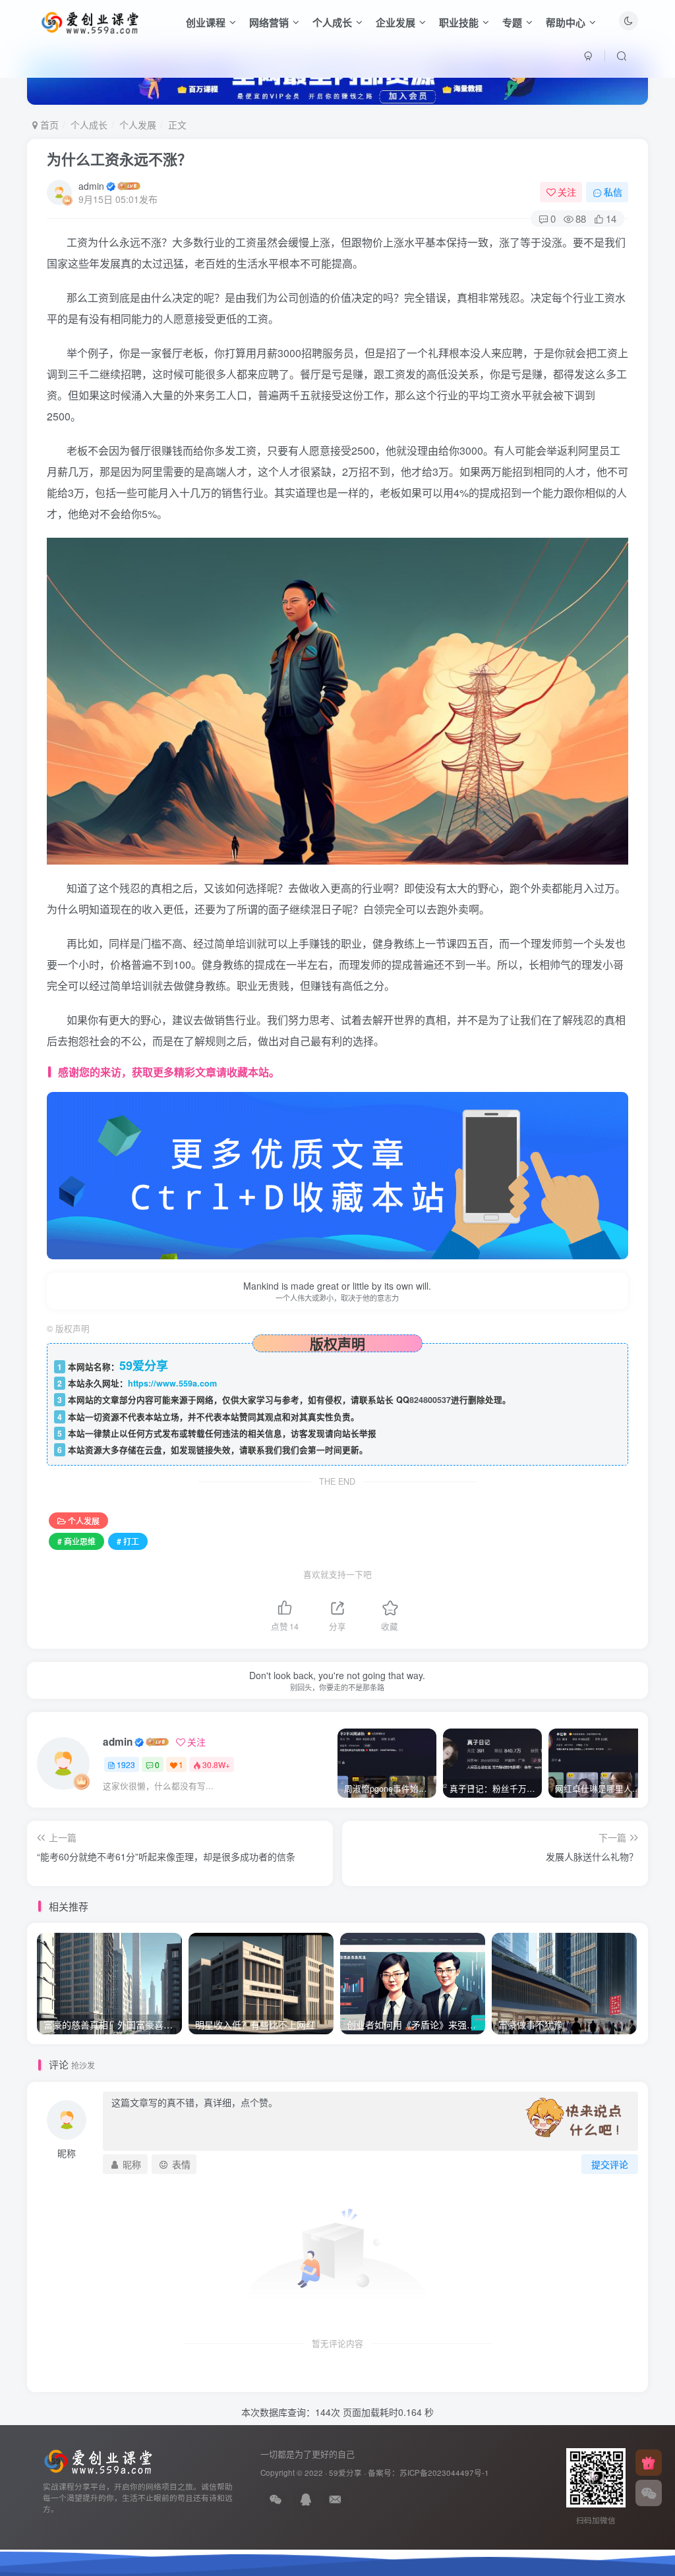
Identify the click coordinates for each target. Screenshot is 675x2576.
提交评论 (610, 2164)
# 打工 (128, 1541)
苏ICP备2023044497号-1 (444, 2473)
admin (91, 186)
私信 (613, 192)
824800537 (430, 1400)
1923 (126, 1764)
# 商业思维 (76, 1541)
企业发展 (396, 22)
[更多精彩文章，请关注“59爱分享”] (338, 1174)
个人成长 (332, 22)
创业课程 (206, 22)
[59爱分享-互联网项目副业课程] (98, 2460)
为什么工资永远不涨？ (119, 159)
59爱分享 (345, 2473)
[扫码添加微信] (649, 2493)
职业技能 (459, 22)
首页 (48, 125)
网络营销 (269, 22)
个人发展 (138, 125)
